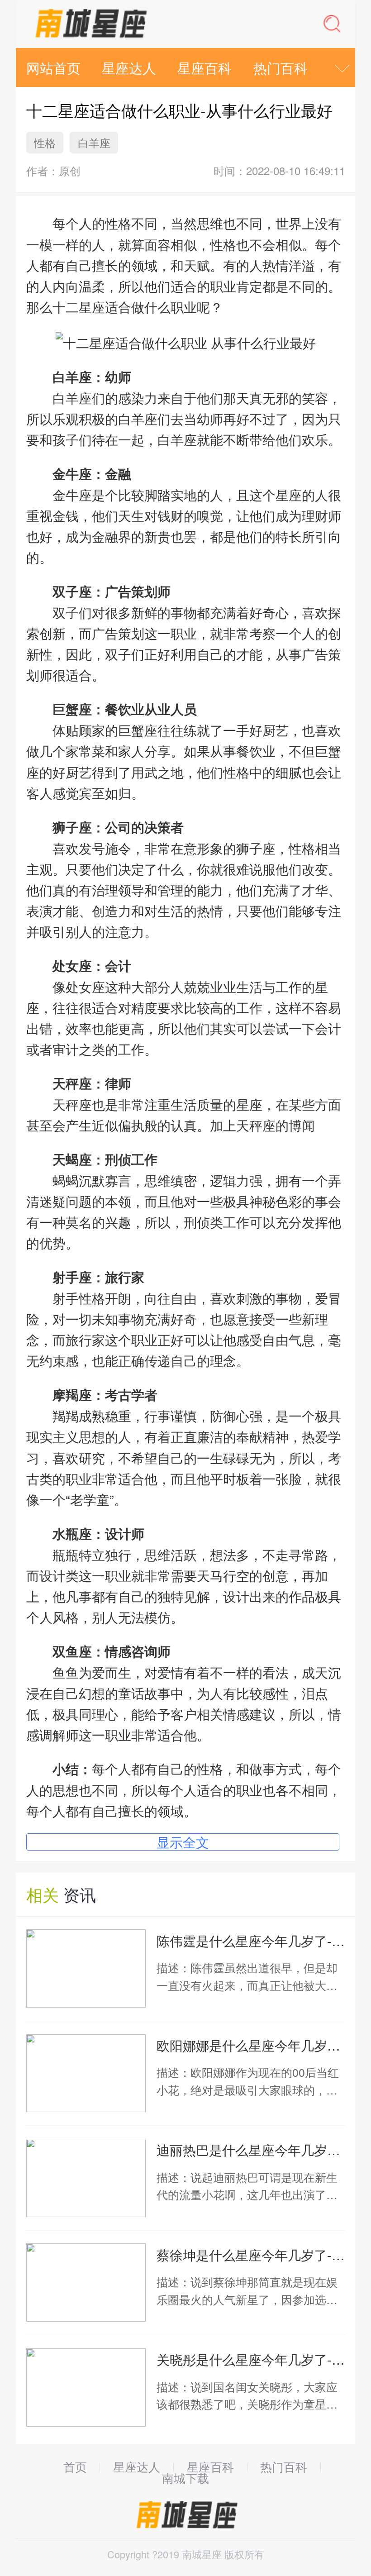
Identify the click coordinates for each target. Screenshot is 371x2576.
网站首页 (53, 67)
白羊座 (94, 142)
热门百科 (281, 67)
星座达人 (129, 67)
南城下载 (185, 2478)
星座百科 (205, 67)
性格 (45, 142)
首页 (75, 2467)
